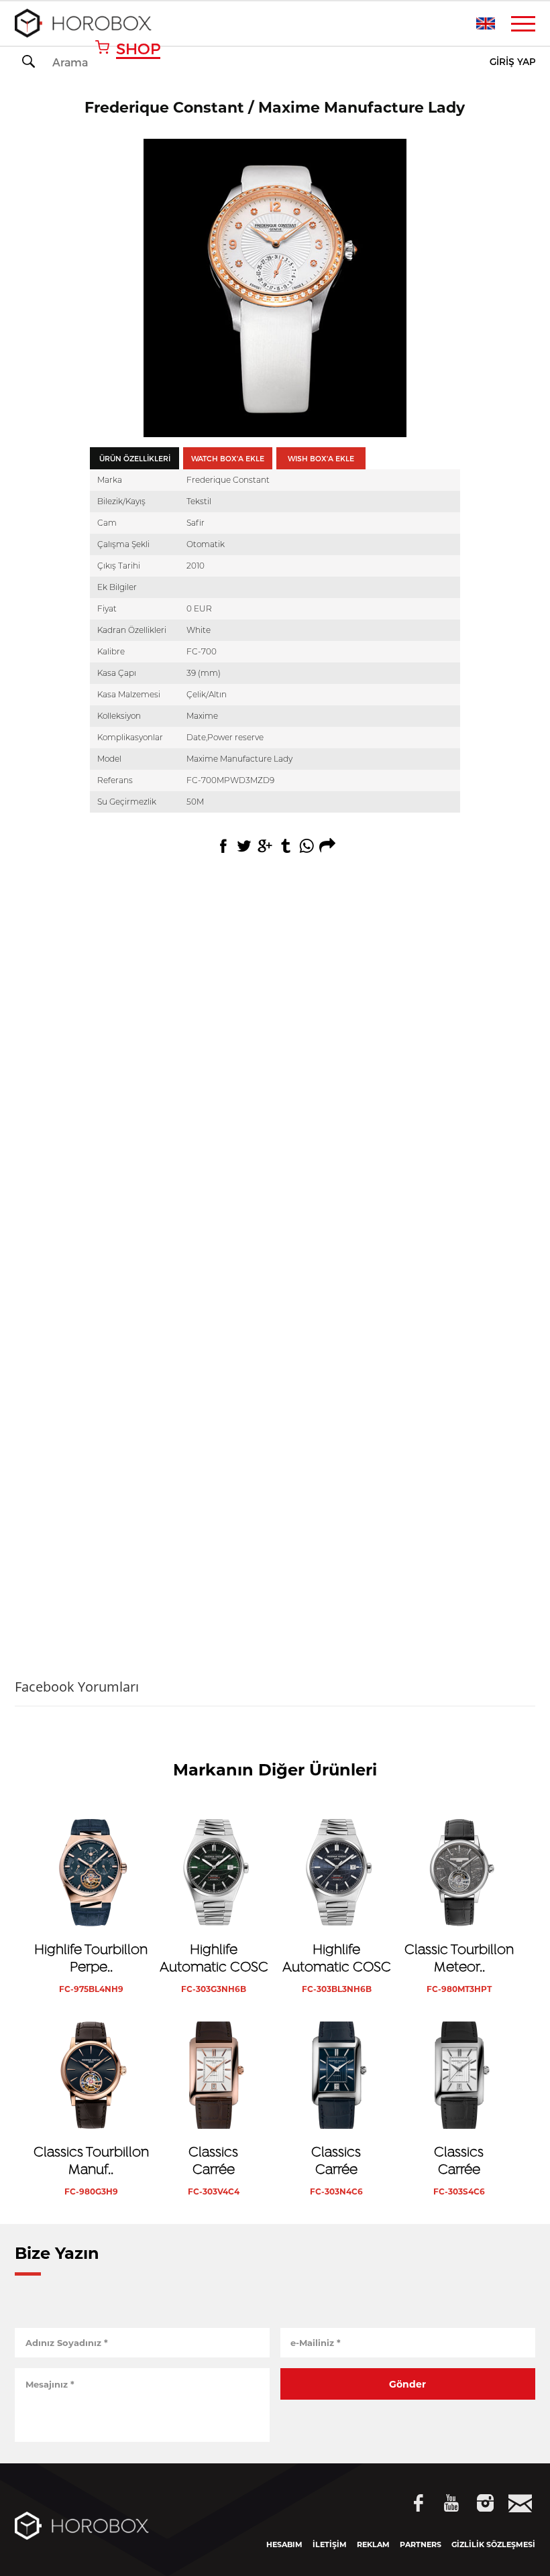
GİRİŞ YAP (512, 62)
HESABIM (284, 2544)
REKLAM (373, 2544)
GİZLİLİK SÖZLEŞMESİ (493, 2544)
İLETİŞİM (330, 2544)
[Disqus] (275, 1089)
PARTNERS (421, 2544)
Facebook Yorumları (77, 1687)
